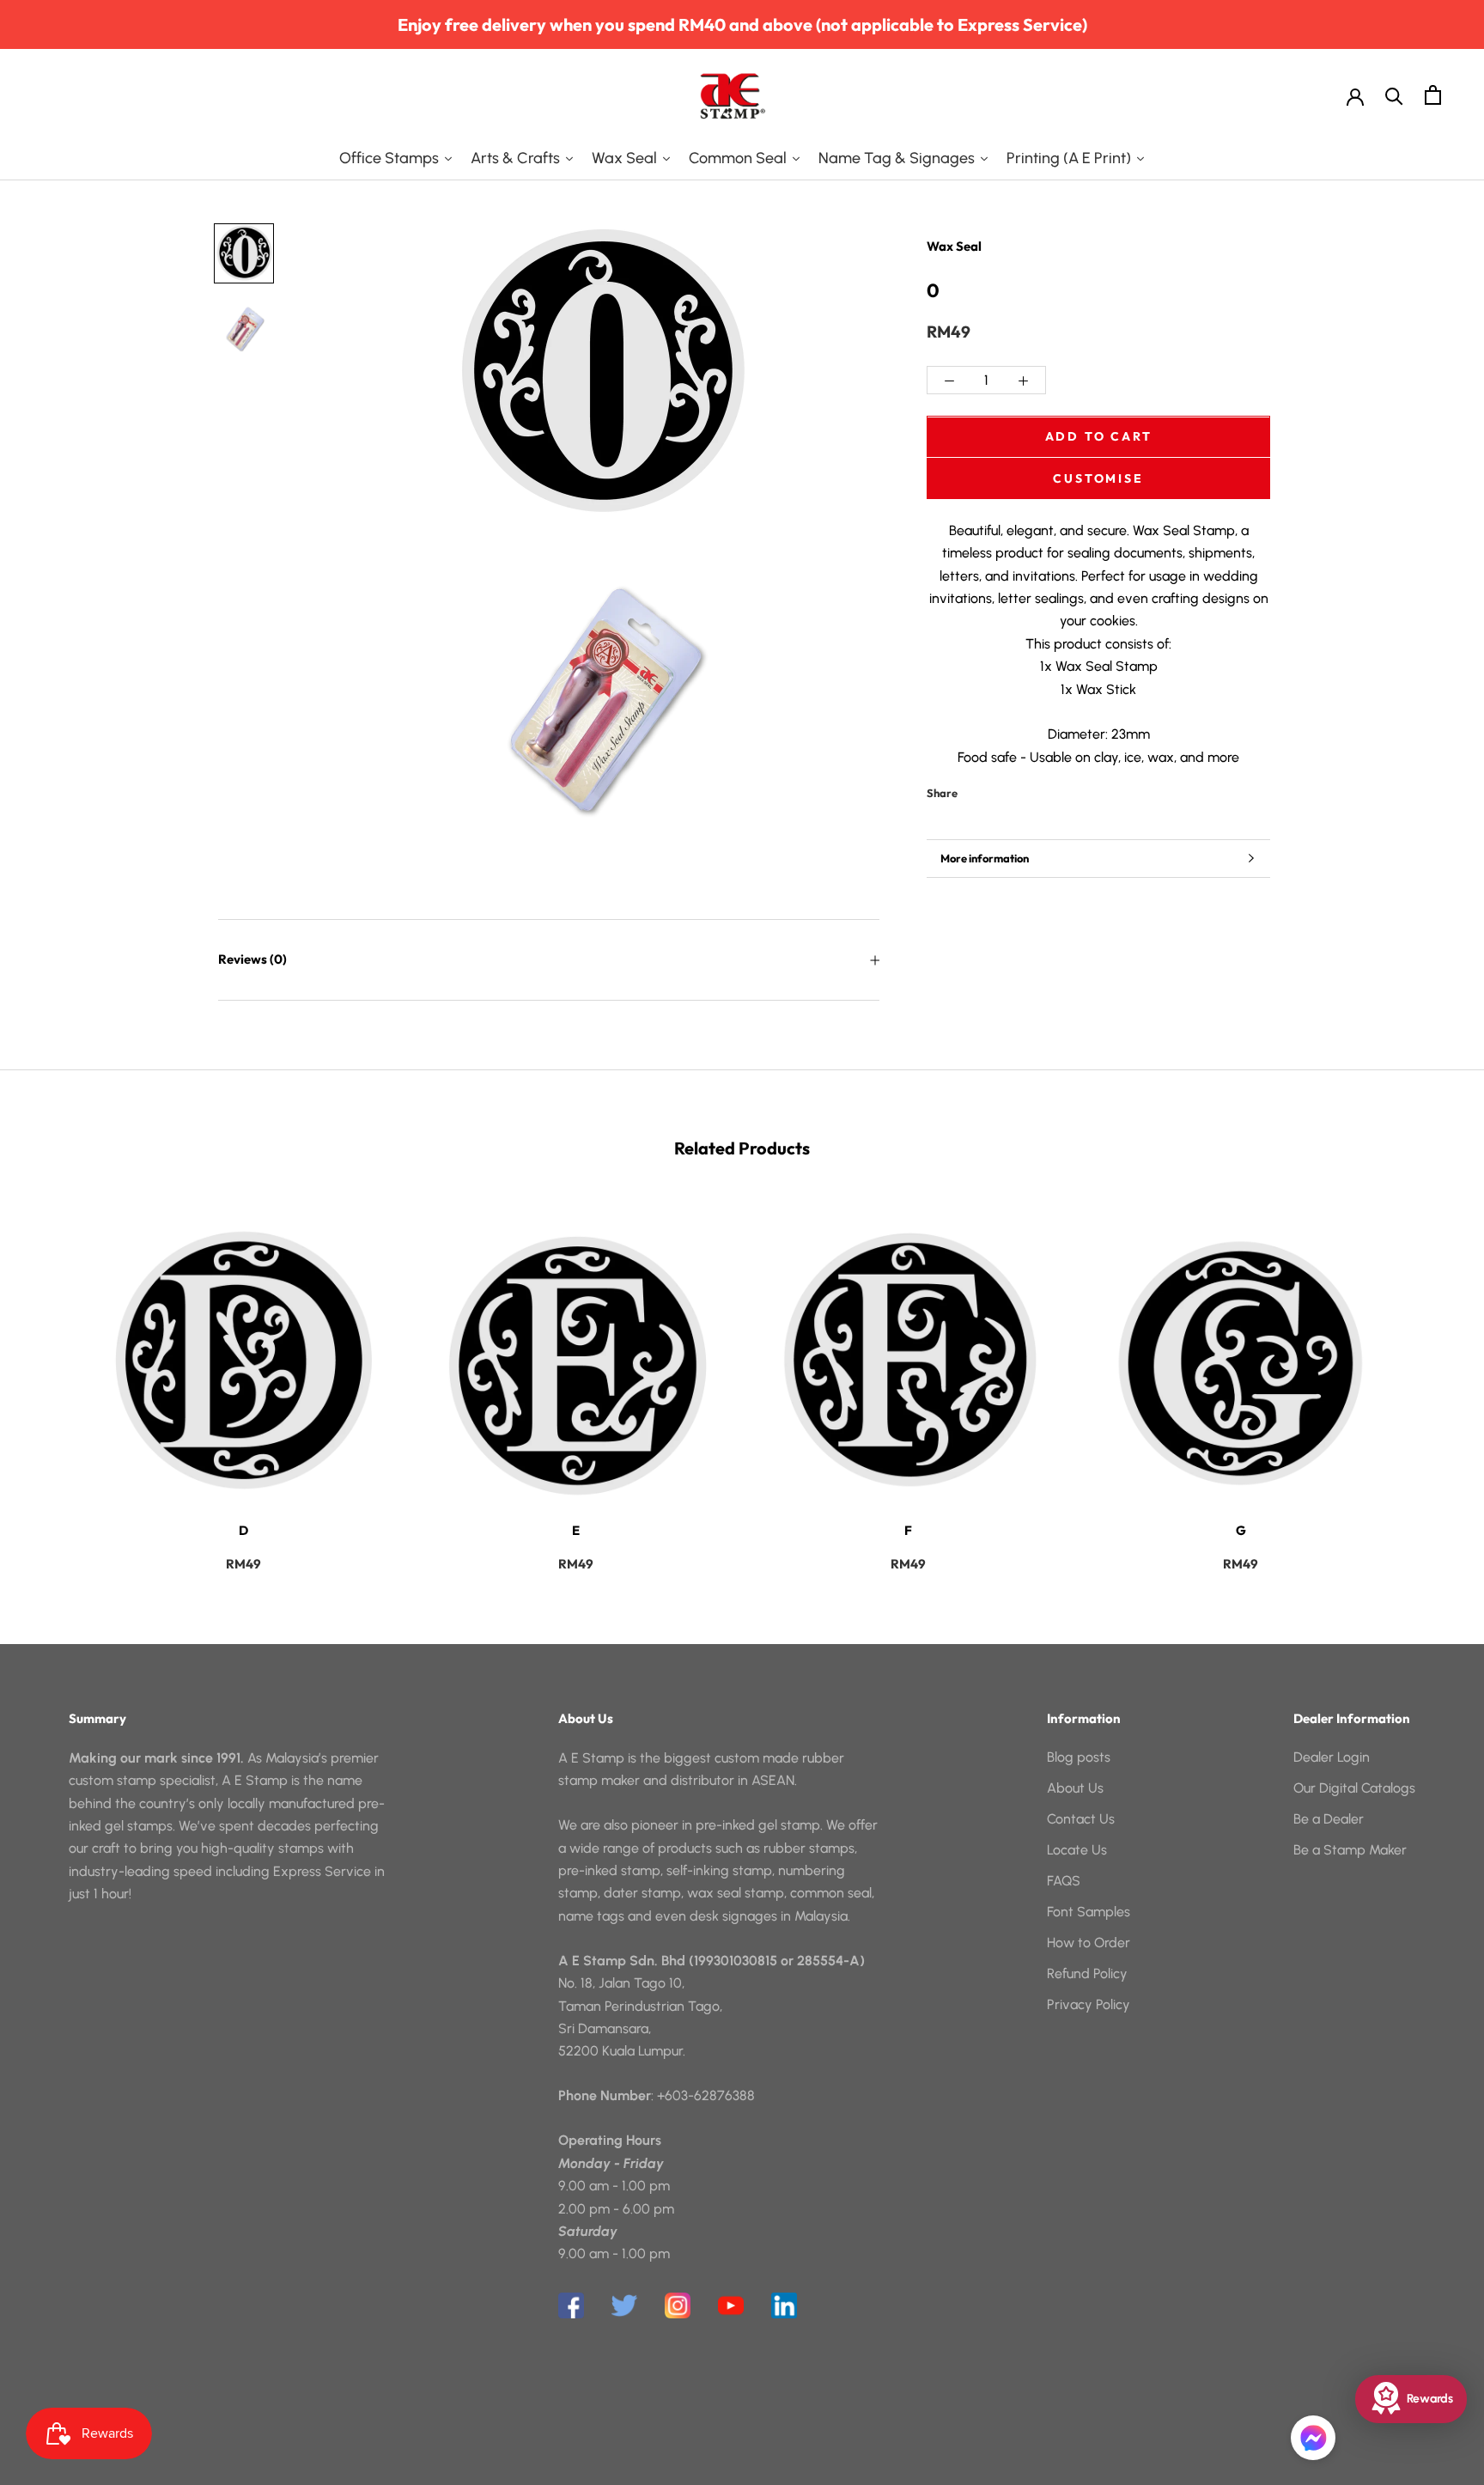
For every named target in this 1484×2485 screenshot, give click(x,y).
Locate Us (1077, 1850)
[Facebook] (974, 789)
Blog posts (1079, 1757)
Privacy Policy (1089, 2004)
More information (985, 858)
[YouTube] (731, 2305)
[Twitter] (996, 789)
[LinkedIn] (784, 2305)
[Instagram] (678, 2305)
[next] (1430, 1379)
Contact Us (1081, 1819)
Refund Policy (1087, 1973)
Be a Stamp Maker (1350, 1850)
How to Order (1089, 1943)
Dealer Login (1332, 1757)
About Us (1075, 1788)
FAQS (1064, 1881)
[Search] (1394, 95)
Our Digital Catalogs (1354, 1788)
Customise (1098, 478)
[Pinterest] (1019, 789)
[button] (1313, 2438)
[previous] (54, 1379)
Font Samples (1089, 1912)
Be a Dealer (1329, 1819)
